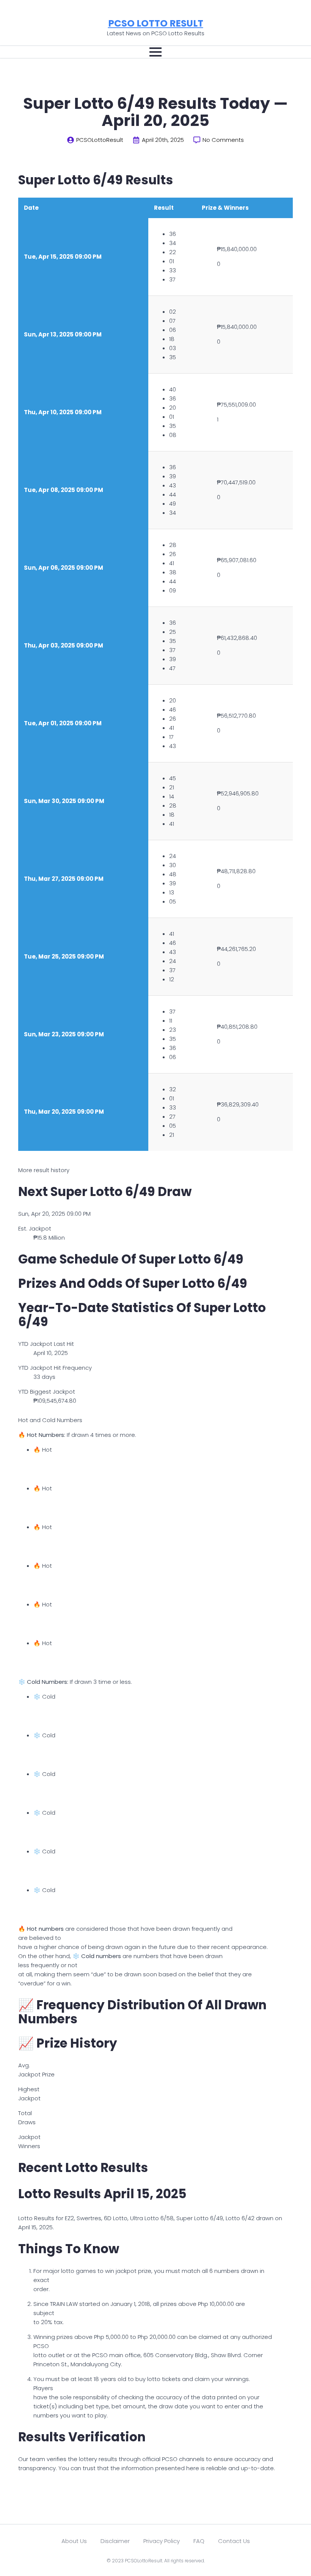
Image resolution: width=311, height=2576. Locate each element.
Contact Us (234, 2541)
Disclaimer (115, 2541)
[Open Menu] (155, 52)
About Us (74, 2541)
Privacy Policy (162, 2541)
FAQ (199, 2541)
